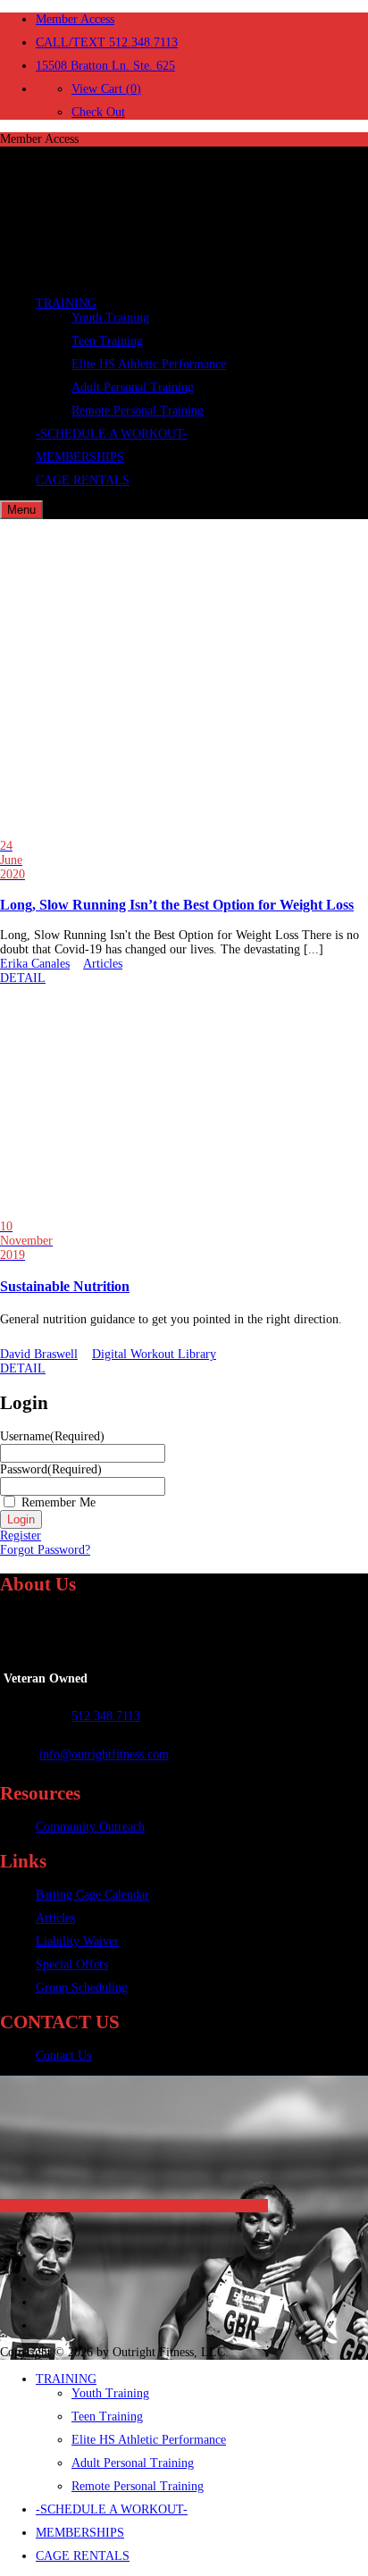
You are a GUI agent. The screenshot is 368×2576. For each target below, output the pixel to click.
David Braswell (39, 1354)
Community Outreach (90, 1827)
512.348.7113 (106, 1716)
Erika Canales (35, 964)
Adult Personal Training (133, 387)
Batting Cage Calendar (92, 1895)
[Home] (134, 277)
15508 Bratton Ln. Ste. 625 (105, 66)
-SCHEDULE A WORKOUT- (112, 434)
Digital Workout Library (154, 1354)
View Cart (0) (106, 89)
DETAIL (23, 978)
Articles (103, 964)
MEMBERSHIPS (80, 457)
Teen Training (107, 341)
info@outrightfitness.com (104, 1754)
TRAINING (66, 303)
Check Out (98, 112)
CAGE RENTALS (83, 480)
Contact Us (63, 2056)
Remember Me (59, 1502)
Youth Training (110, 318)
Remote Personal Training (138, 411)
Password (51, 1469)
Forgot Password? (45, 1550)
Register (21, 1536)
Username (52, 1436)
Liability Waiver (77, 1941)
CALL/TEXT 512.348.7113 (107, 42)
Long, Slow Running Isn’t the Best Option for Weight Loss (177, 905)
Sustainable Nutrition (65, 1286)
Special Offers (72, 1964)
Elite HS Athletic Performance (149, 364)
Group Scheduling (82, 1988)
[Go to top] (134, 2206)
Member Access (75, 19)
